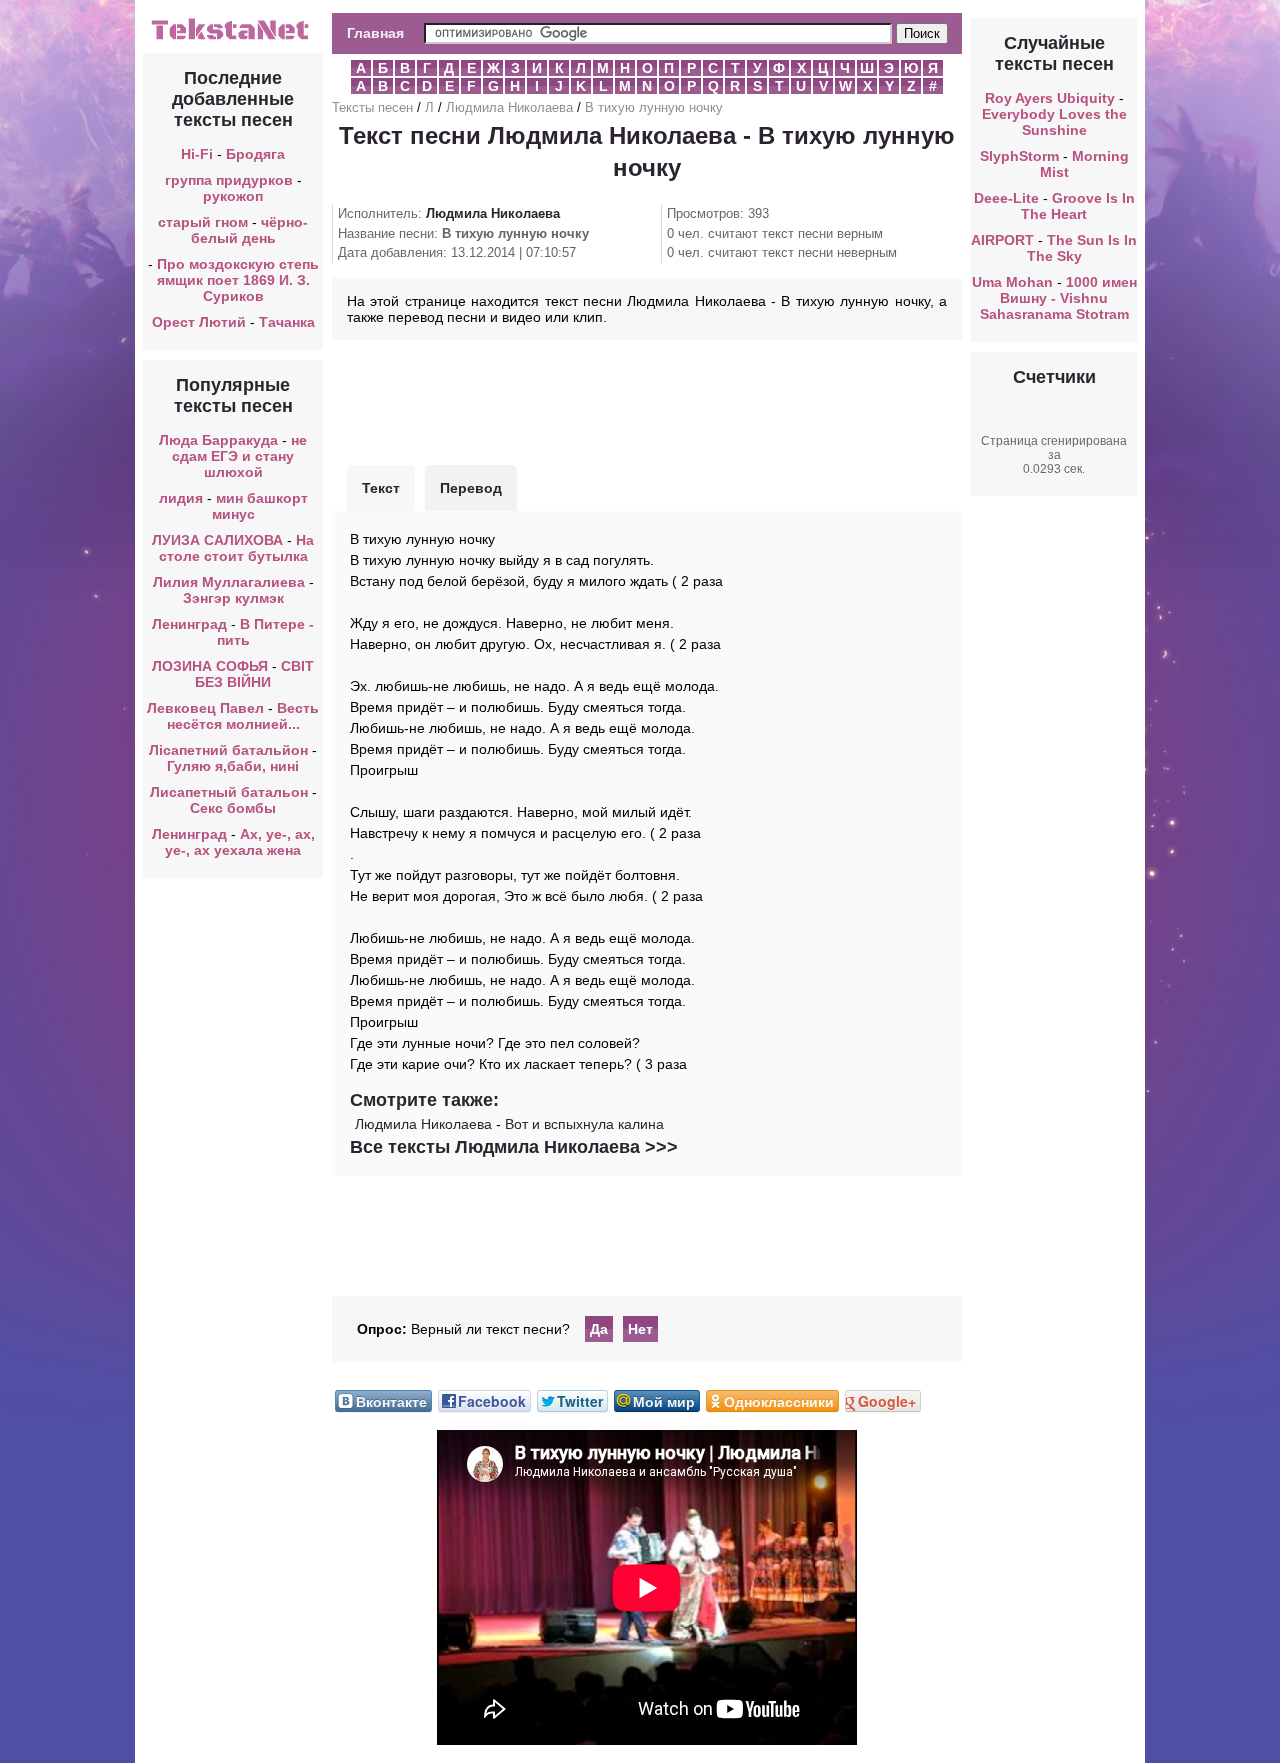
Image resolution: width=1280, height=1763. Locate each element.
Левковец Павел (205, 708)
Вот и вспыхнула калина (584, 1124)
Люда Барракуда (218, 440)
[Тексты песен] (233, 38)
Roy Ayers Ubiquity (1050, 98)
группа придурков (229, 180)
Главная (375, 33)
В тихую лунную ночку (654, 107)
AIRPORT (1002, 240)
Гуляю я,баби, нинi (233, 766)
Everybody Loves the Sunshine (1054, 122)
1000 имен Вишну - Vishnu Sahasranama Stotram (1058, 298)
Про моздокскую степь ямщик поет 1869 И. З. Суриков (238, 280)
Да (599, 1329)
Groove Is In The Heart (1078, 206)
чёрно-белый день (250, 230)
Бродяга (255, 154)
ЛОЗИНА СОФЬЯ (210, 666)
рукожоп (233, 196)
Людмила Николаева (509, 107)
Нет (640, 1329)
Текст (381, 488)
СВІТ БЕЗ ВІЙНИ (254, 674)
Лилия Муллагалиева (229, 582)
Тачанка (287, 322)
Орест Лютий (199, 322)
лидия (181, 498)
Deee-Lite (1006, 198)
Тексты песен (372, 107)
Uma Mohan (1012, 282)
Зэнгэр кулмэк (233, 598)
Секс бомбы (233, 808)
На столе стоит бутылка (237, 548)
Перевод (471, 488)
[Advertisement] (647, 400)
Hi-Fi (197, 154)
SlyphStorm (1019, 156)
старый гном (203, 222)
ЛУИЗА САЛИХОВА (217, 540)
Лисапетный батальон (229, 792)
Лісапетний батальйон (228, 750)
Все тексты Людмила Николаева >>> (514, 1147)
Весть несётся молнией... (243, 716)
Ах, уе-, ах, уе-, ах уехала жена (240, 842)
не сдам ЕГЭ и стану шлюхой (239, 456)
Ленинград (189, 624)
